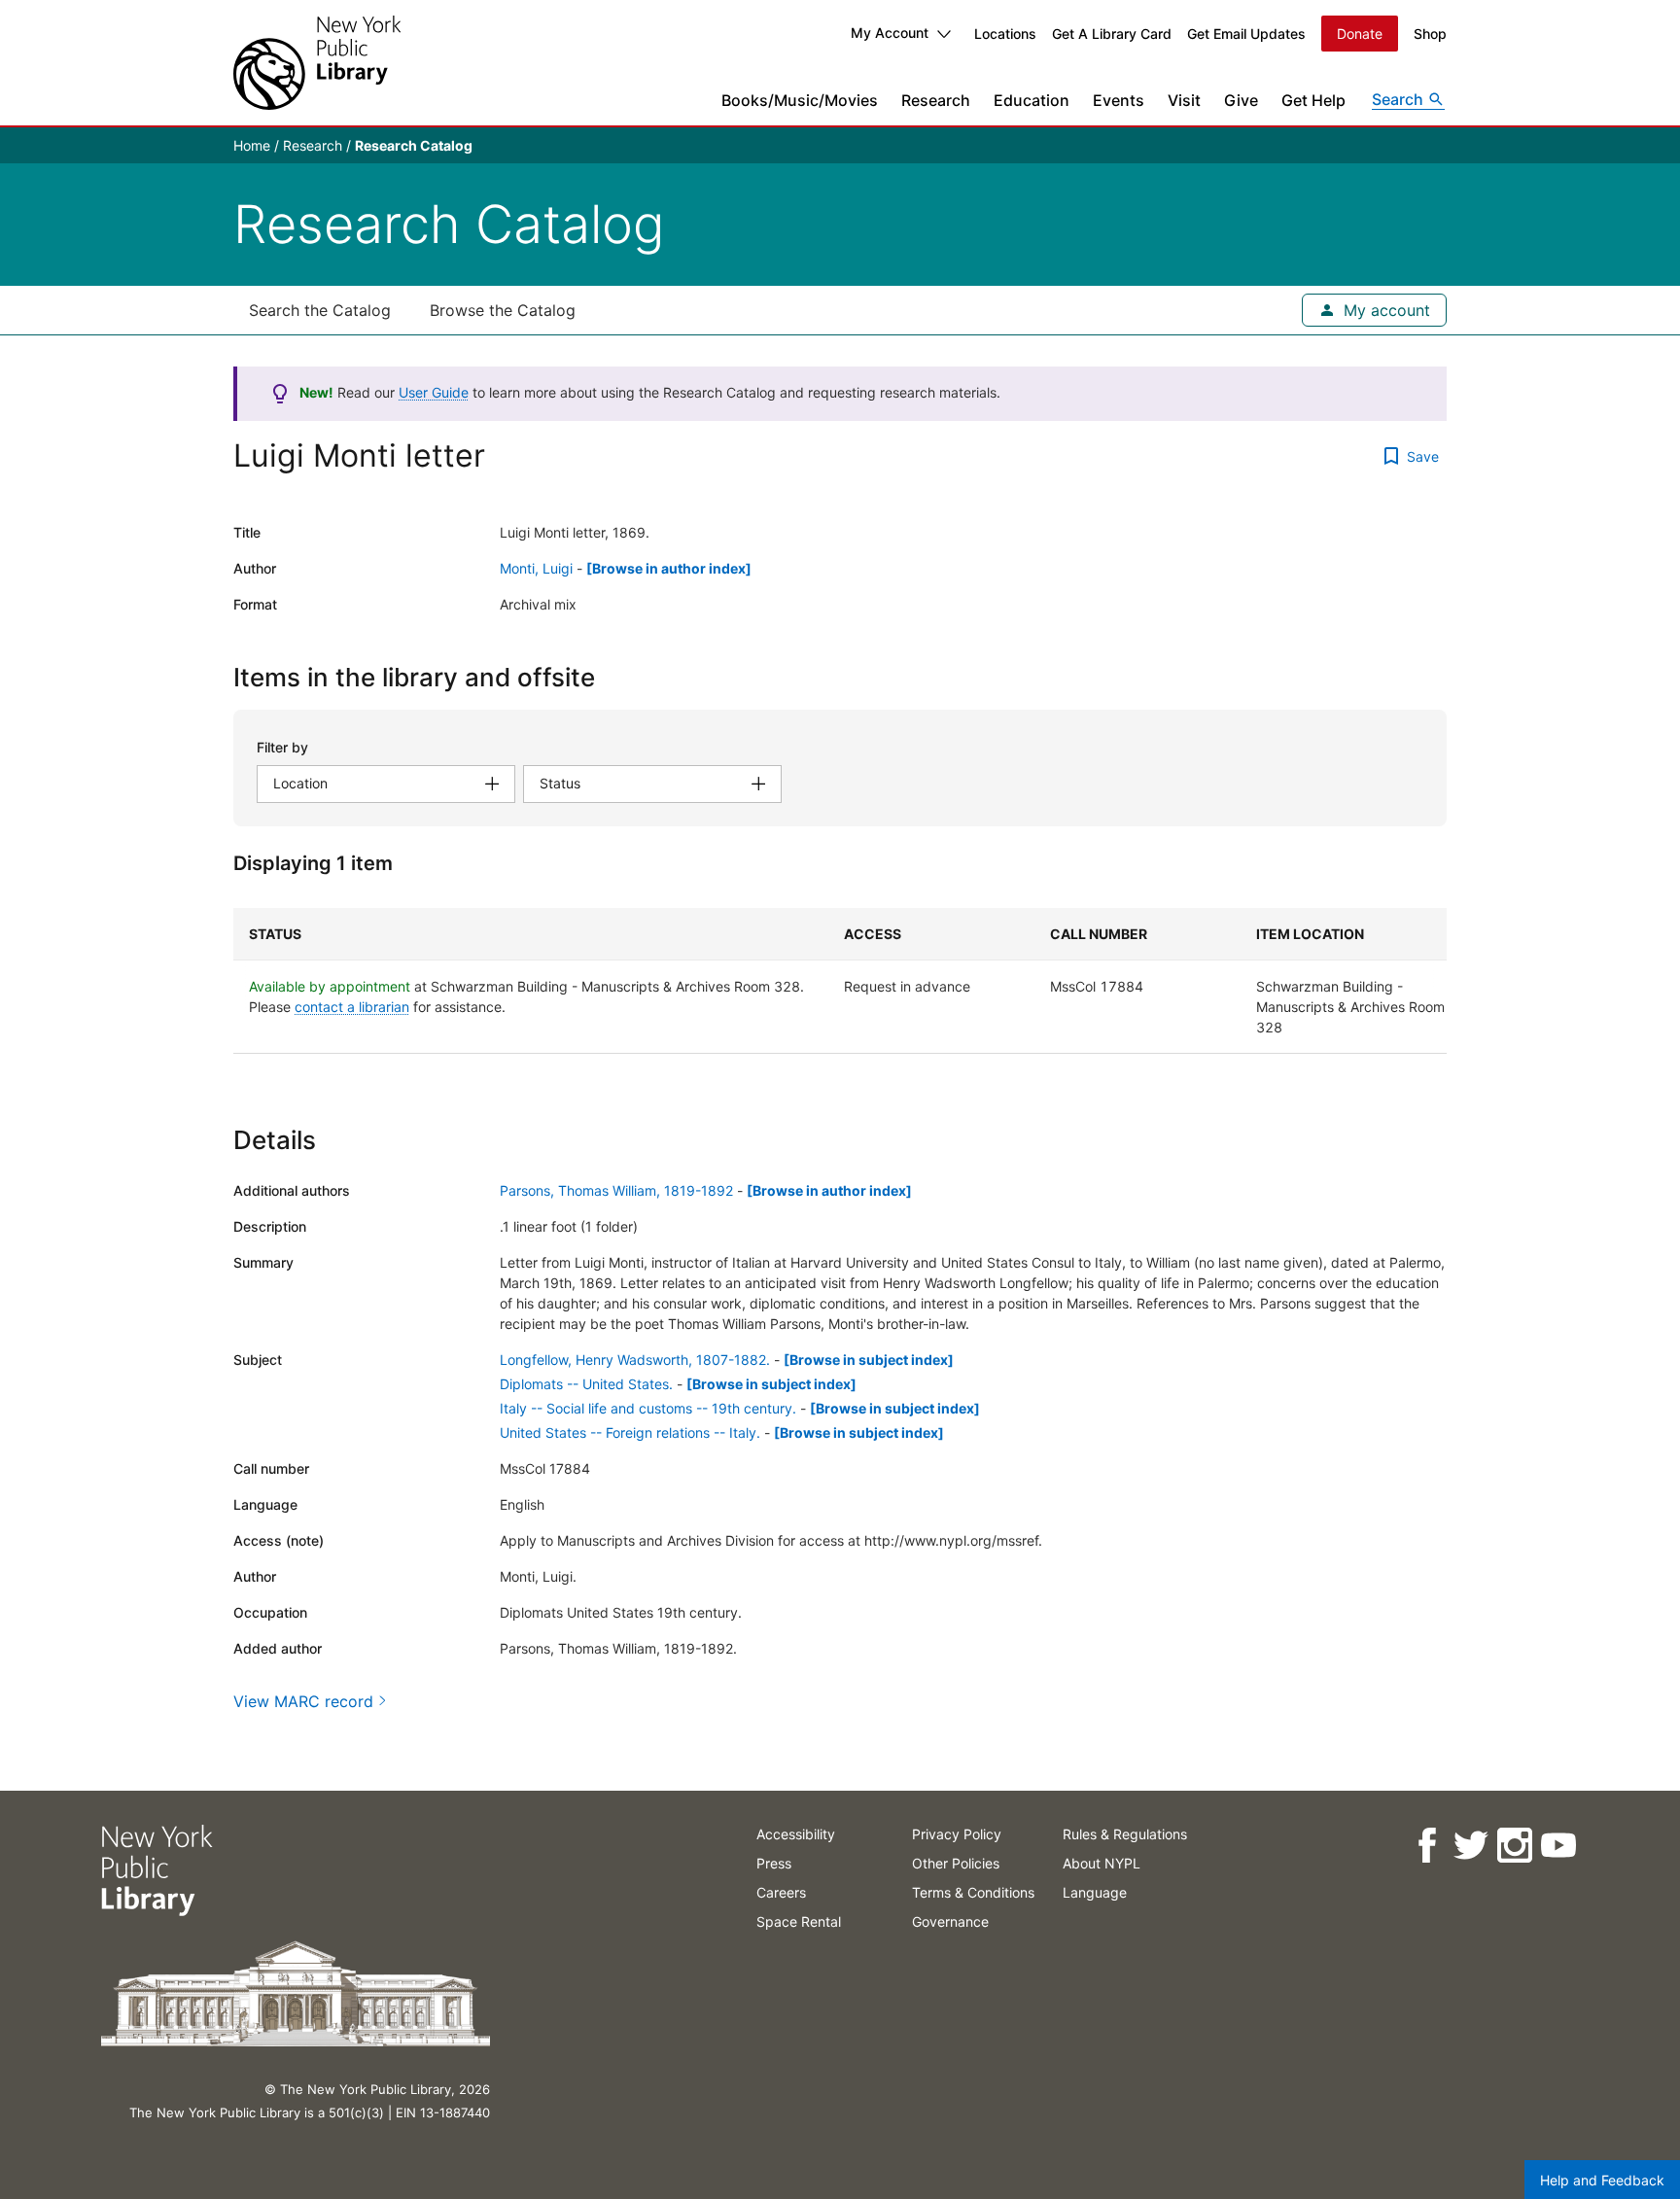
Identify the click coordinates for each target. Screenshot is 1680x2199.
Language (1095, 1892)
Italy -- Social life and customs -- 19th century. (648, 1408)
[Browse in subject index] (869, 1360)
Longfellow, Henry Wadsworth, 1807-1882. (635, 1360)
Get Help (1313, 100)
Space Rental (799, 1921)
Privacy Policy (957, 1834)
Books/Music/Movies (800, 100)
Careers (781, 1892)
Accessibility (796, 1834)
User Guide (434, 392)
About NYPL (1102, 1863)
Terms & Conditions (973, 1892)
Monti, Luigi (536, 568)
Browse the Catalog (503, 310)
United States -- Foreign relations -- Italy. (630, 1432)
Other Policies (956, 1863)
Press (774, 1863)
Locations (1005, 34)
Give (1241, 100)
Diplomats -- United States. (586, 1384)
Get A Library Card (1112, 34)
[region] (840, 981)
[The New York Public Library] (317, 63)
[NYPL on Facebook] (1427, 1846)
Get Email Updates (1246, 34)
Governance (950, 1921)
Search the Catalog (320, 310)
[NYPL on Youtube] (1558, 1846)
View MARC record (303, 1701)
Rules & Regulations (1125, 1834)
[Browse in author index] (669, 568)
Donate (1360, 34)
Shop (1430, 34)
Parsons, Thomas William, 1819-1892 (616, 1190)
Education (1032, 100)
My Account (890, 33)
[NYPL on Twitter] (1470, 1846)
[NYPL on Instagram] (1514, 1846)
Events (1119, 100)
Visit (1184, 100)
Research (936, 100)
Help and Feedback (1602, 2180)
